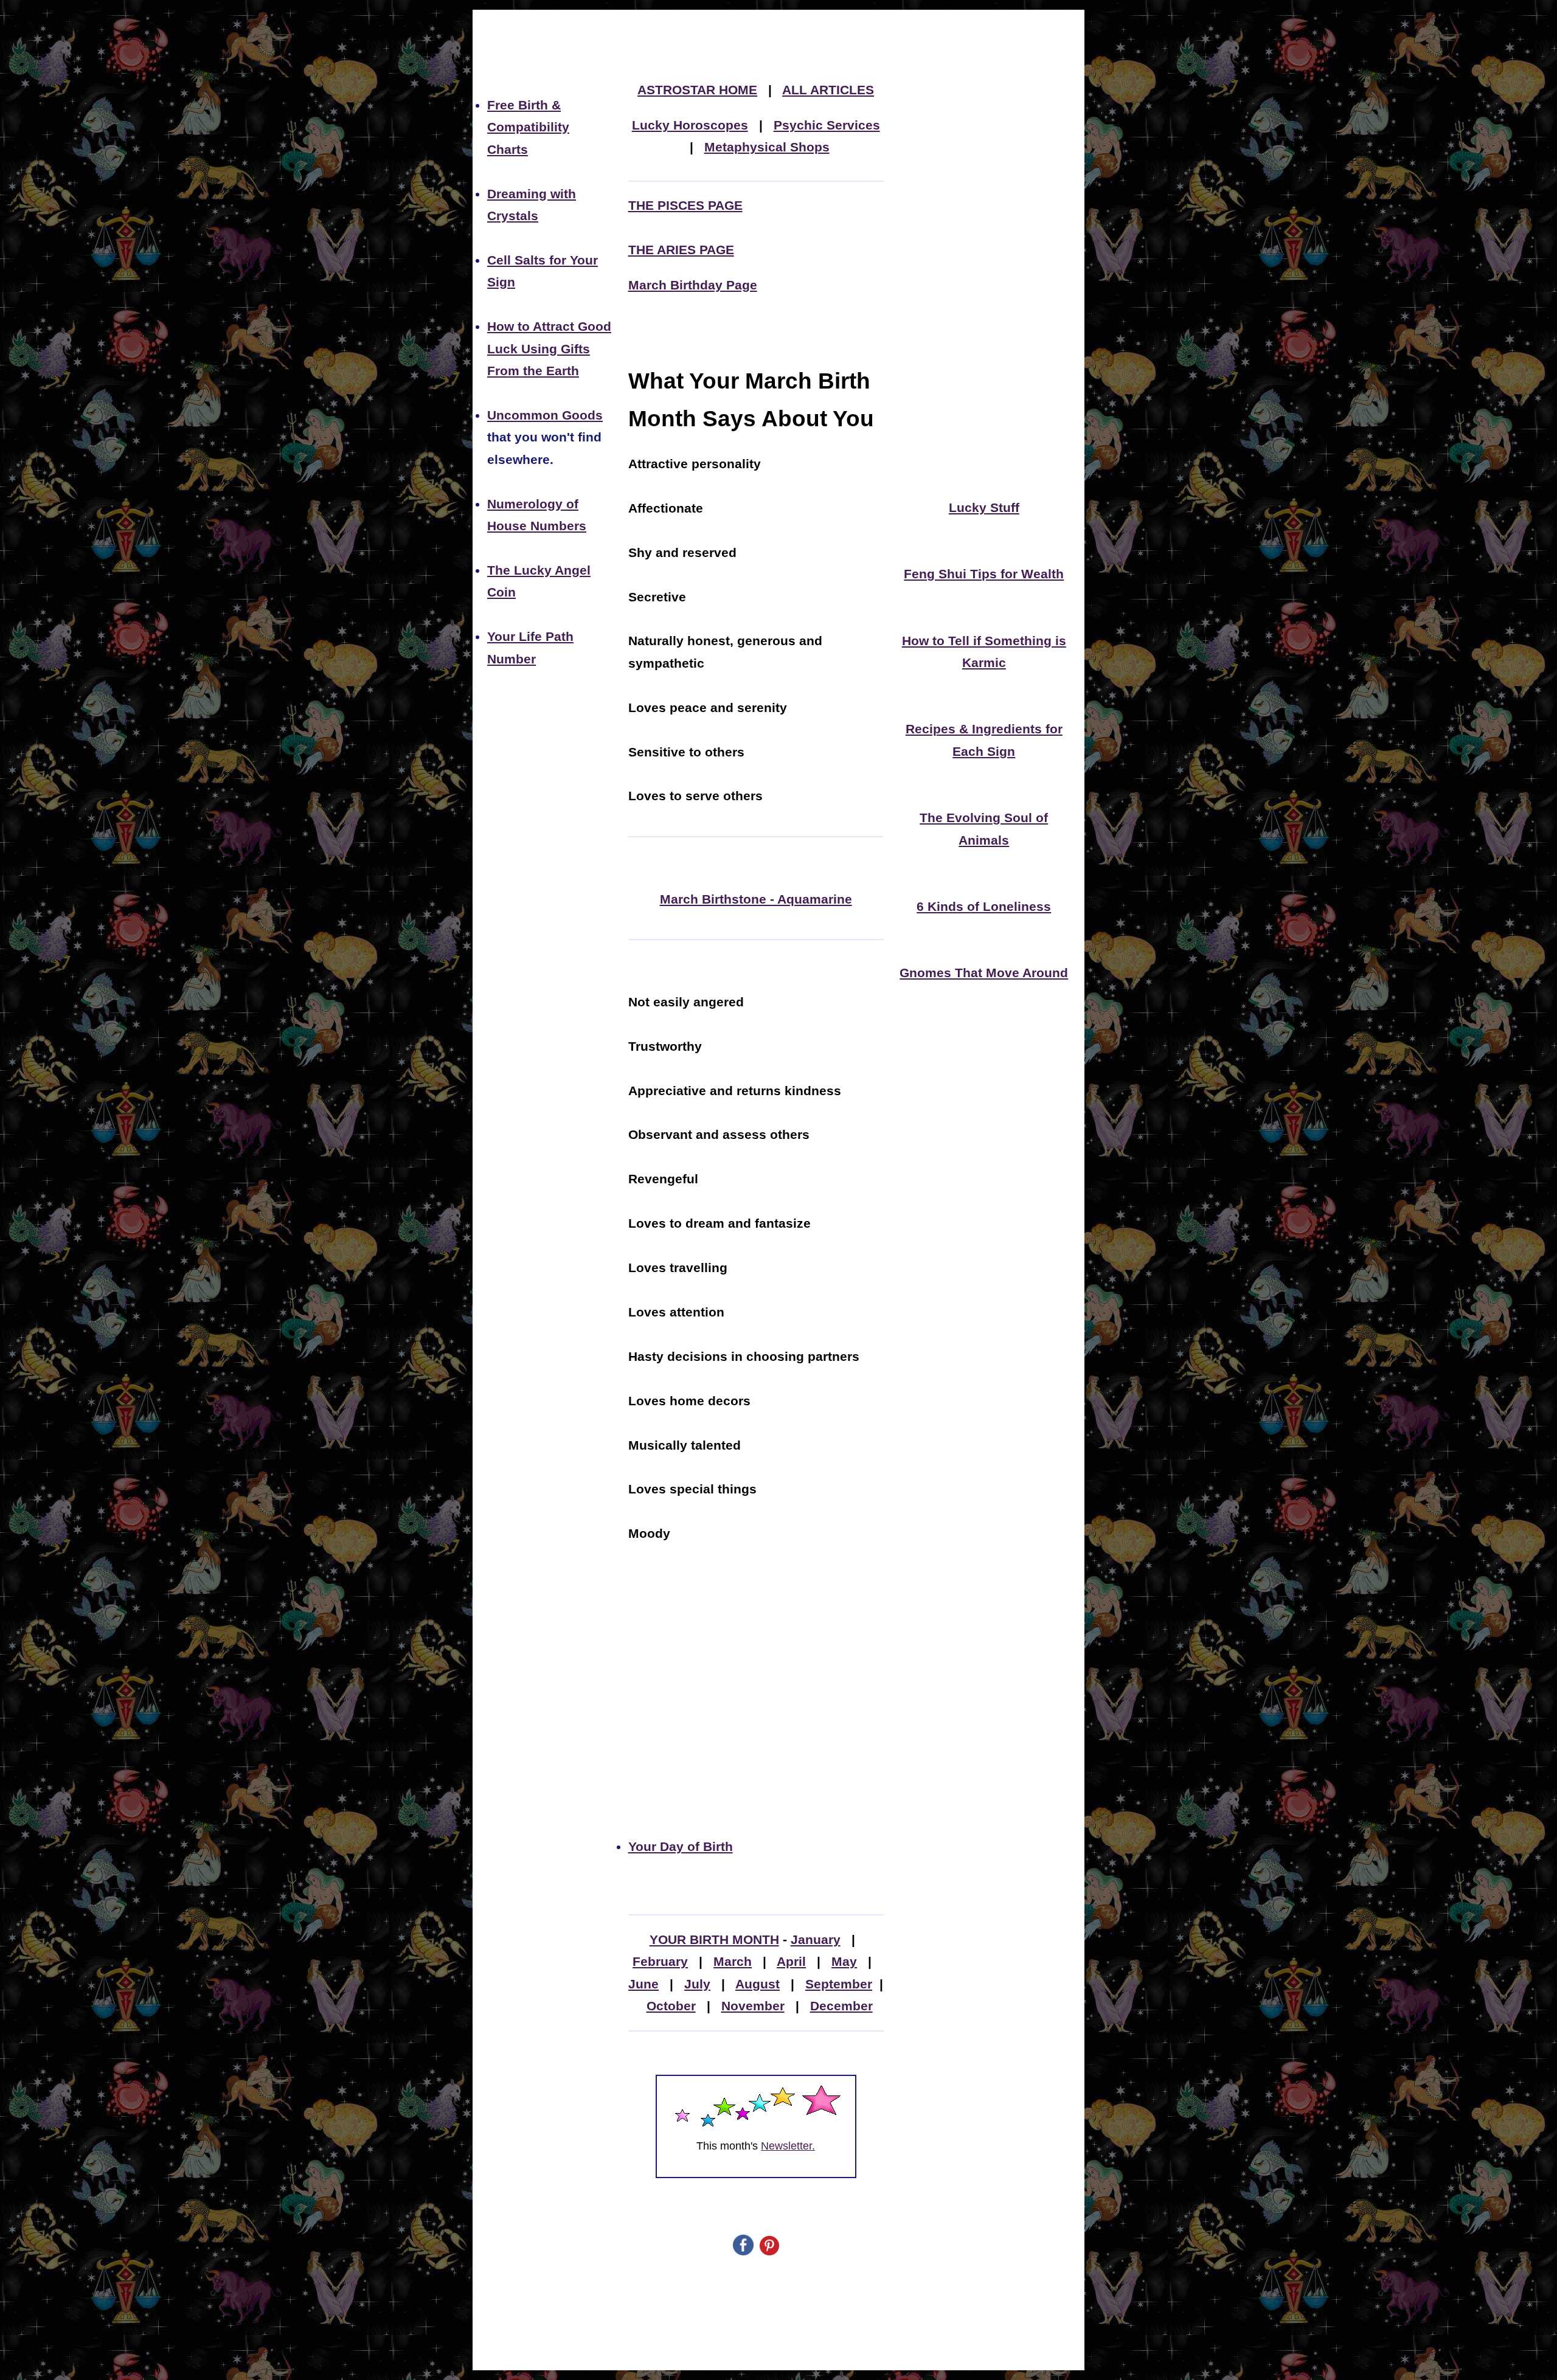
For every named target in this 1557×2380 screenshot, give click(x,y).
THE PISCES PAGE (685, 206)
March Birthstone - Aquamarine (756, 899)
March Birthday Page (693, 285)
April (791, 1962)
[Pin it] (769, 2251)
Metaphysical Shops (767, 147)
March (733, 1962)
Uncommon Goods (545, 415)
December (841, 2006)
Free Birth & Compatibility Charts (528, 127)
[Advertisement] (756, 1700)
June (643, 1984)
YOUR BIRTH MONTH (714, 1940)
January (816, 1940)
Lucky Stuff (984, 508)
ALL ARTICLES (828, 90)
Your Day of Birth (681, 1847)
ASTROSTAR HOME (697, 90)
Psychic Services (827, 125)
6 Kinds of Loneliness (984, 907)
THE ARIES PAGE (681, 250)
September (839, 1984)
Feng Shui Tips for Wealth (984, 574)
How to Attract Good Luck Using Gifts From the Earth (549, 349)
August (758, 1984)
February (660, 1962)
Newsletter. (788, 2146)
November (753, 2006)
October (671, 2006)
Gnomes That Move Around (984, 973)
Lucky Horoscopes (690, 125)
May (844, 1962)
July (697, 1984)
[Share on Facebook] (743, 2251)
